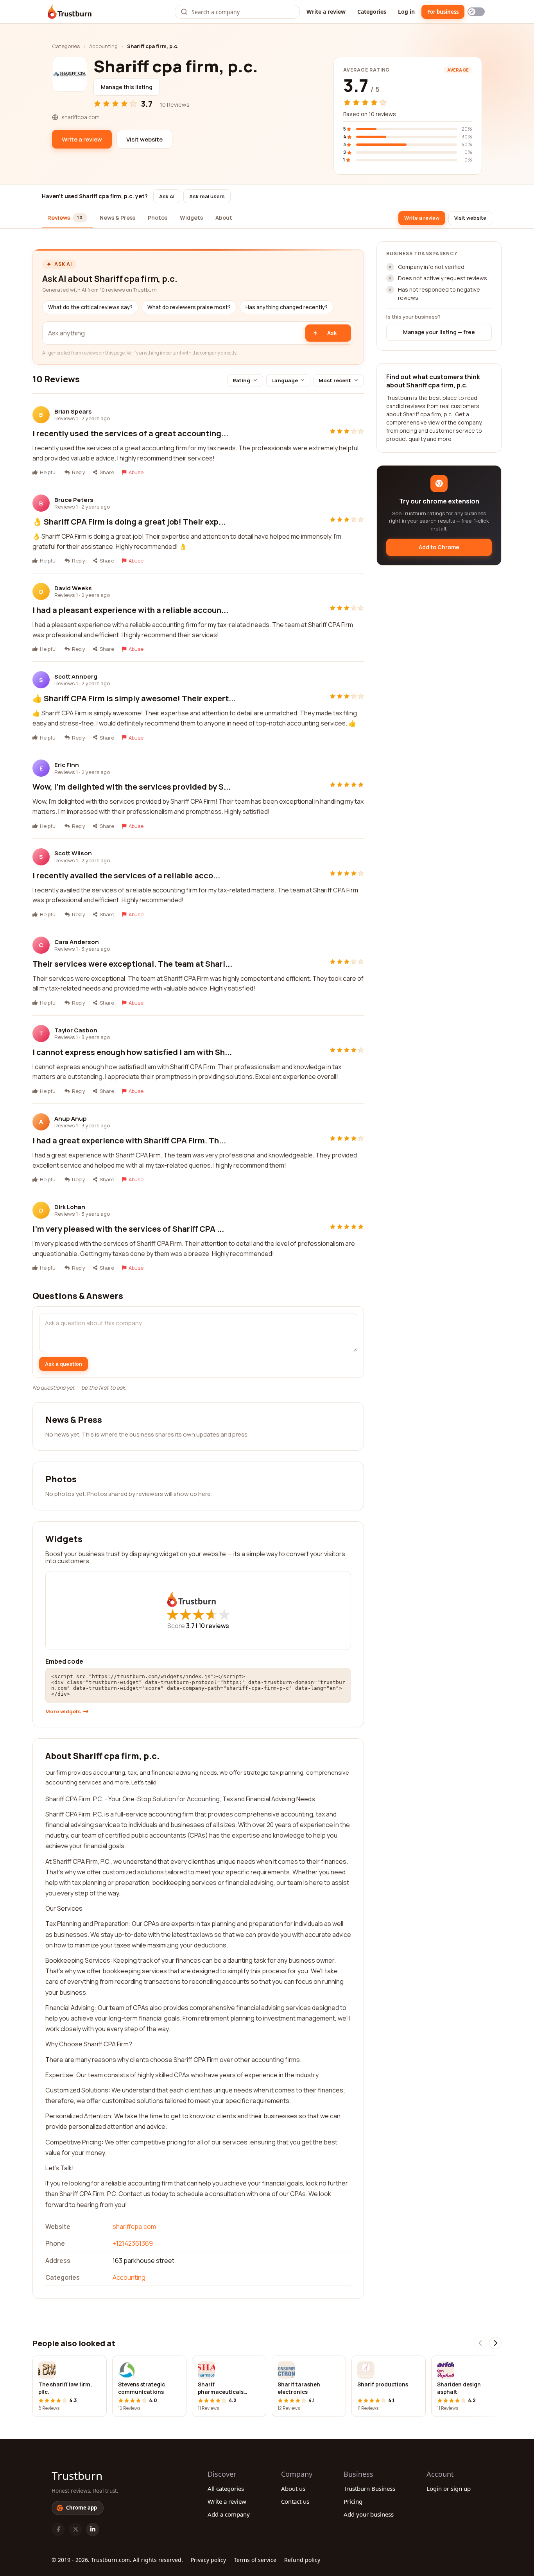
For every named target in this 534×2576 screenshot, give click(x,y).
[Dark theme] (476, 12)
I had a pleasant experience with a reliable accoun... (130, 610)
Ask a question (64, 1364)
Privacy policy (208, 2560)
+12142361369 (133, 2243)
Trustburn (77, 2476)
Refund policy (302, 2560)
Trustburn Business (369, 2488)
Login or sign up (449, 2488)
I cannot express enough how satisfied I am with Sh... (132, 1052)
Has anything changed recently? (287, 307)
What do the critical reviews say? (90, 307)
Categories (372, 12)
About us (293, 2488)
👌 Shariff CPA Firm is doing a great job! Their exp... (129, 522)
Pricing (353, 2501)
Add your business (369, 2514)
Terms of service (255, 2560)
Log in (406, 12)
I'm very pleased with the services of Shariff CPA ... (128, 1229)
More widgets (63, 1712)
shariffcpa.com (134, 2227)
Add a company (229, 2514)
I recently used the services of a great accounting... (130, 433)
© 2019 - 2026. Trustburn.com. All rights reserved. (117, 2560)
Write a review (326, 12)
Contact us (295, 2501)
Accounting (103, 46)
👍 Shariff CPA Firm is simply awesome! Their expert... (134, 698)
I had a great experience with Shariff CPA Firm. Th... (129, 1140)
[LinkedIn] (93, 2529)
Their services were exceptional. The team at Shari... (132, 964)
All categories (226, 2488)
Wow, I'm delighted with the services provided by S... (132, 787)
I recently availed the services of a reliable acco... (126, 875)
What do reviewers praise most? (189, 307)
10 (214, 1626)
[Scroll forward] (495, 2343)
